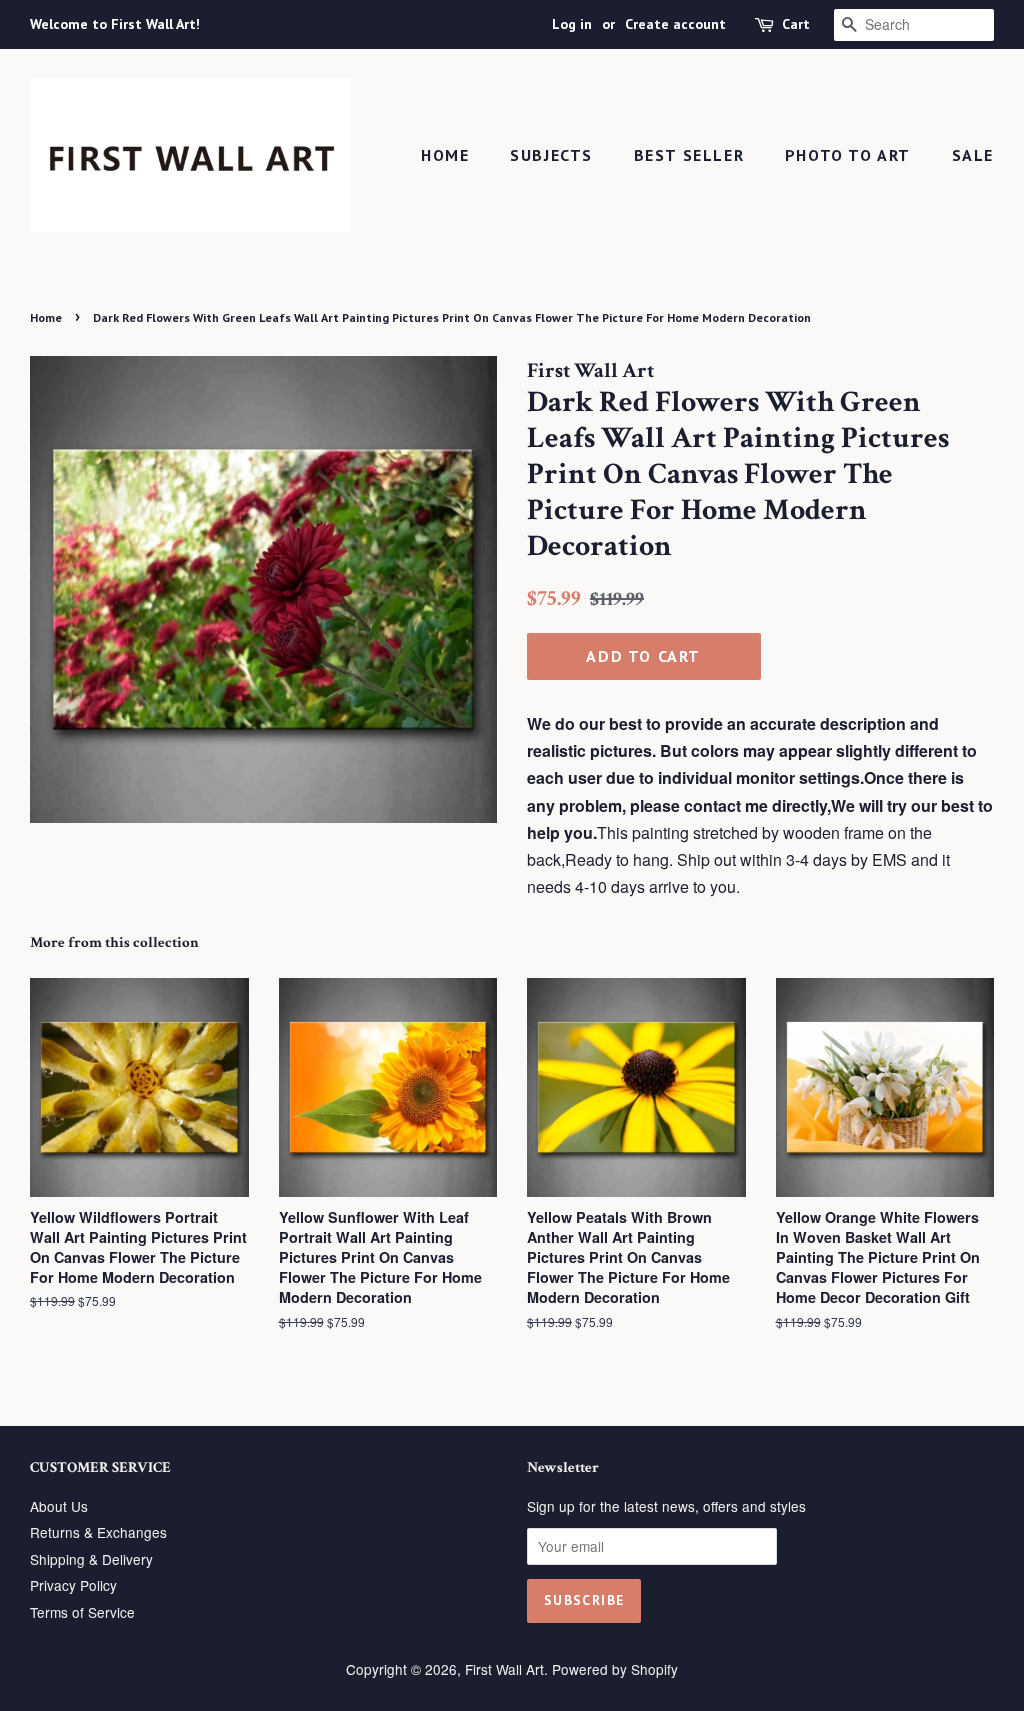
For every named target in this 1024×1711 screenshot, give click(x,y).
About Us (59, 1506)
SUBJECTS (551, 155)
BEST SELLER (689, 155)
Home (445, 155)
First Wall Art (504, 1669)
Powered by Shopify (615, 1669)
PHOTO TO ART (848, 155)
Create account (675, 24)
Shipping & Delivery (91, 1559)
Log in (572, 24)
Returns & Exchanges (98, 1532)
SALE (973, 155)
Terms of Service (82, 1612)
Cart (796, 24)
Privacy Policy (73, 1585)
